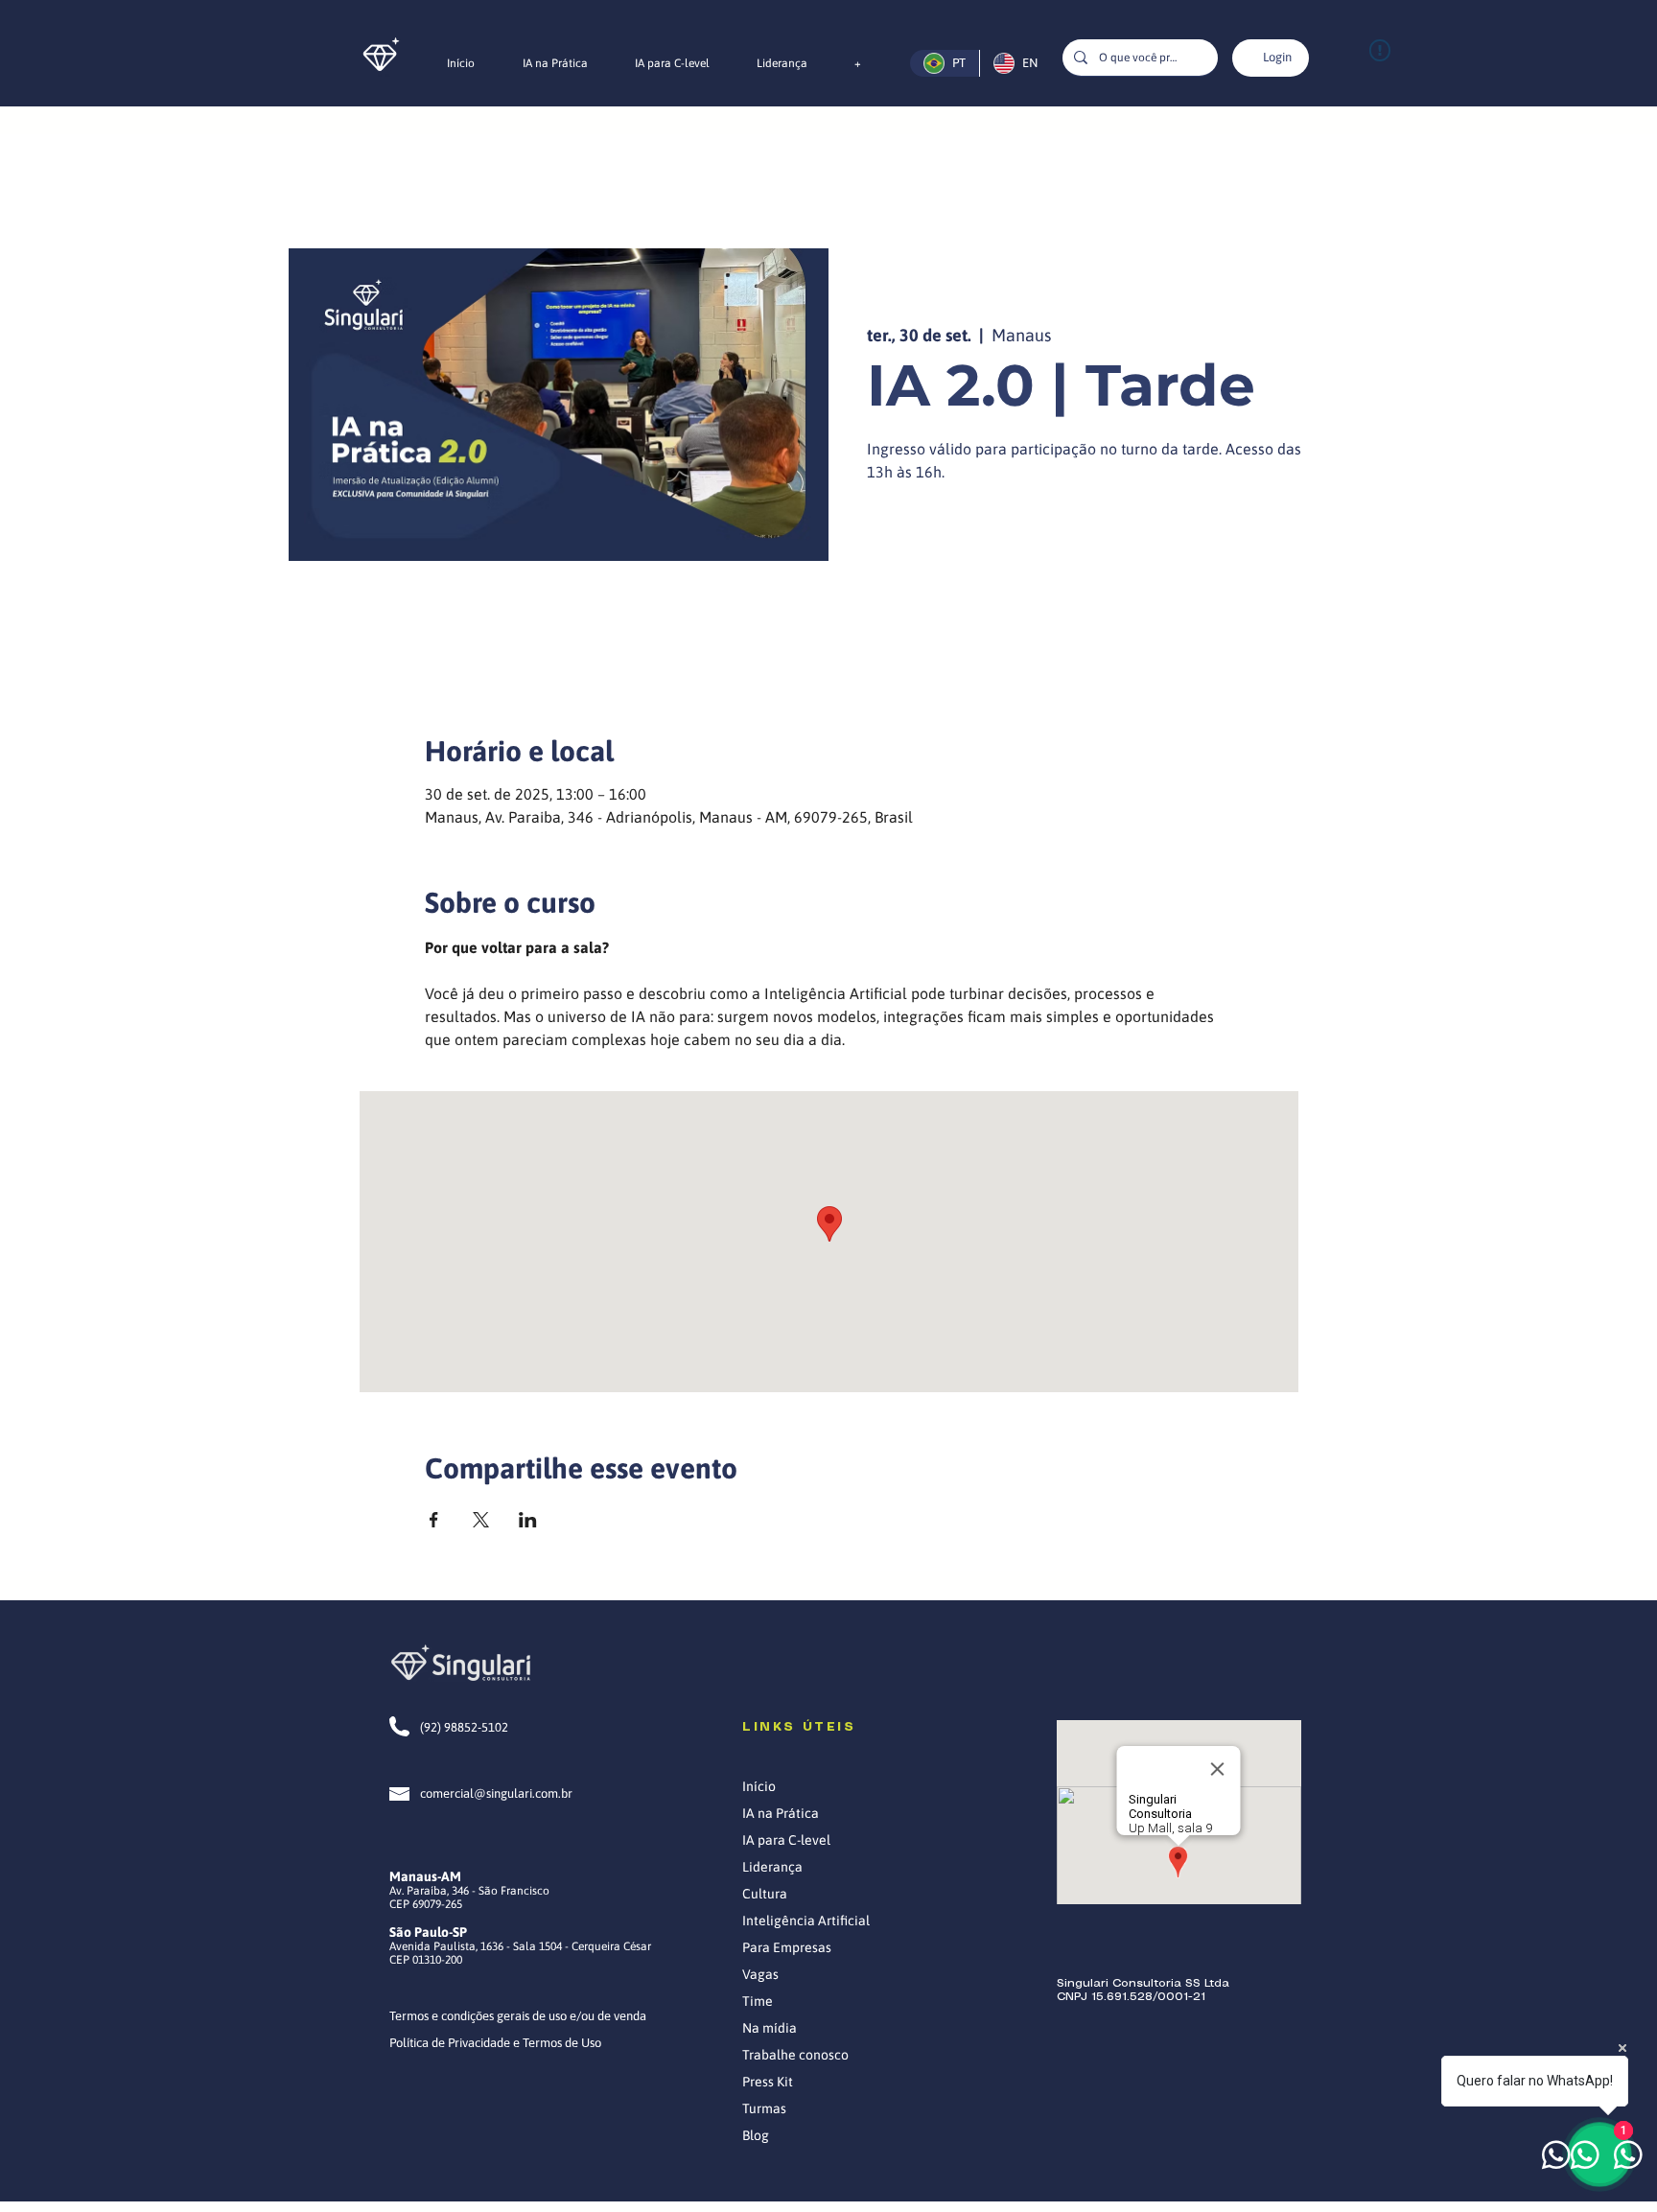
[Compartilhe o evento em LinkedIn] (528, 1520)
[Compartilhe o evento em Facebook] (434, 1520)
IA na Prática (781, 1813)
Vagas (760, 1974)
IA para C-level (786, 1840)
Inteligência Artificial (806, 1921)
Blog (756, 2135)
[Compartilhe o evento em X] (481, 1520)
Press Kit (768, 2082)
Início (759, 1786)
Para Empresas (787, 1947)
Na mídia (770, 2028)
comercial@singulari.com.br (496, 1793)
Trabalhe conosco (795, 2055)
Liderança (772, 1867)
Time (758, 2001)
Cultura (765, 1894)
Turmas (764, 2108)
